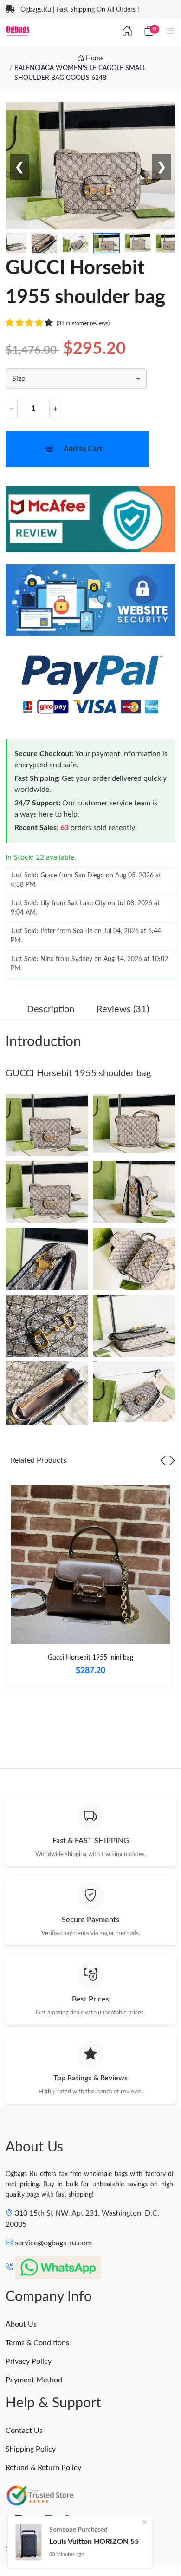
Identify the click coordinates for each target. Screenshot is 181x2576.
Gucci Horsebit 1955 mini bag (90, 1658)
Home (94, 59)
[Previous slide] (163, 1460)
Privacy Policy (29, 2361)
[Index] (127, 32)
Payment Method (34, 2380)
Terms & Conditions (37, 2343)
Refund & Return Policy (43, 2468)
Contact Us (24, 2431)
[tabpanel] (90, 1589)
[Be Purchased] (29, 2542)
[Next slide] (172, 1460)
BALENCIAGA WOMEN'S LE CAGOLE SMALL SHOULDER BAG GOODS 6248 (80, 73)
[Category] (170, 32)
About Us (21, 2324)
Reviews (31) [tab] (123, 1009)
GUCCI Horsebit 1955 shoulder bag (78, 1073)
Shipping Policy (31, 2449)
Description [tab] (51, 1009)
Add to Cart (83, 449)
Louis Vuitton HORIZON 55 (94, 2542)
